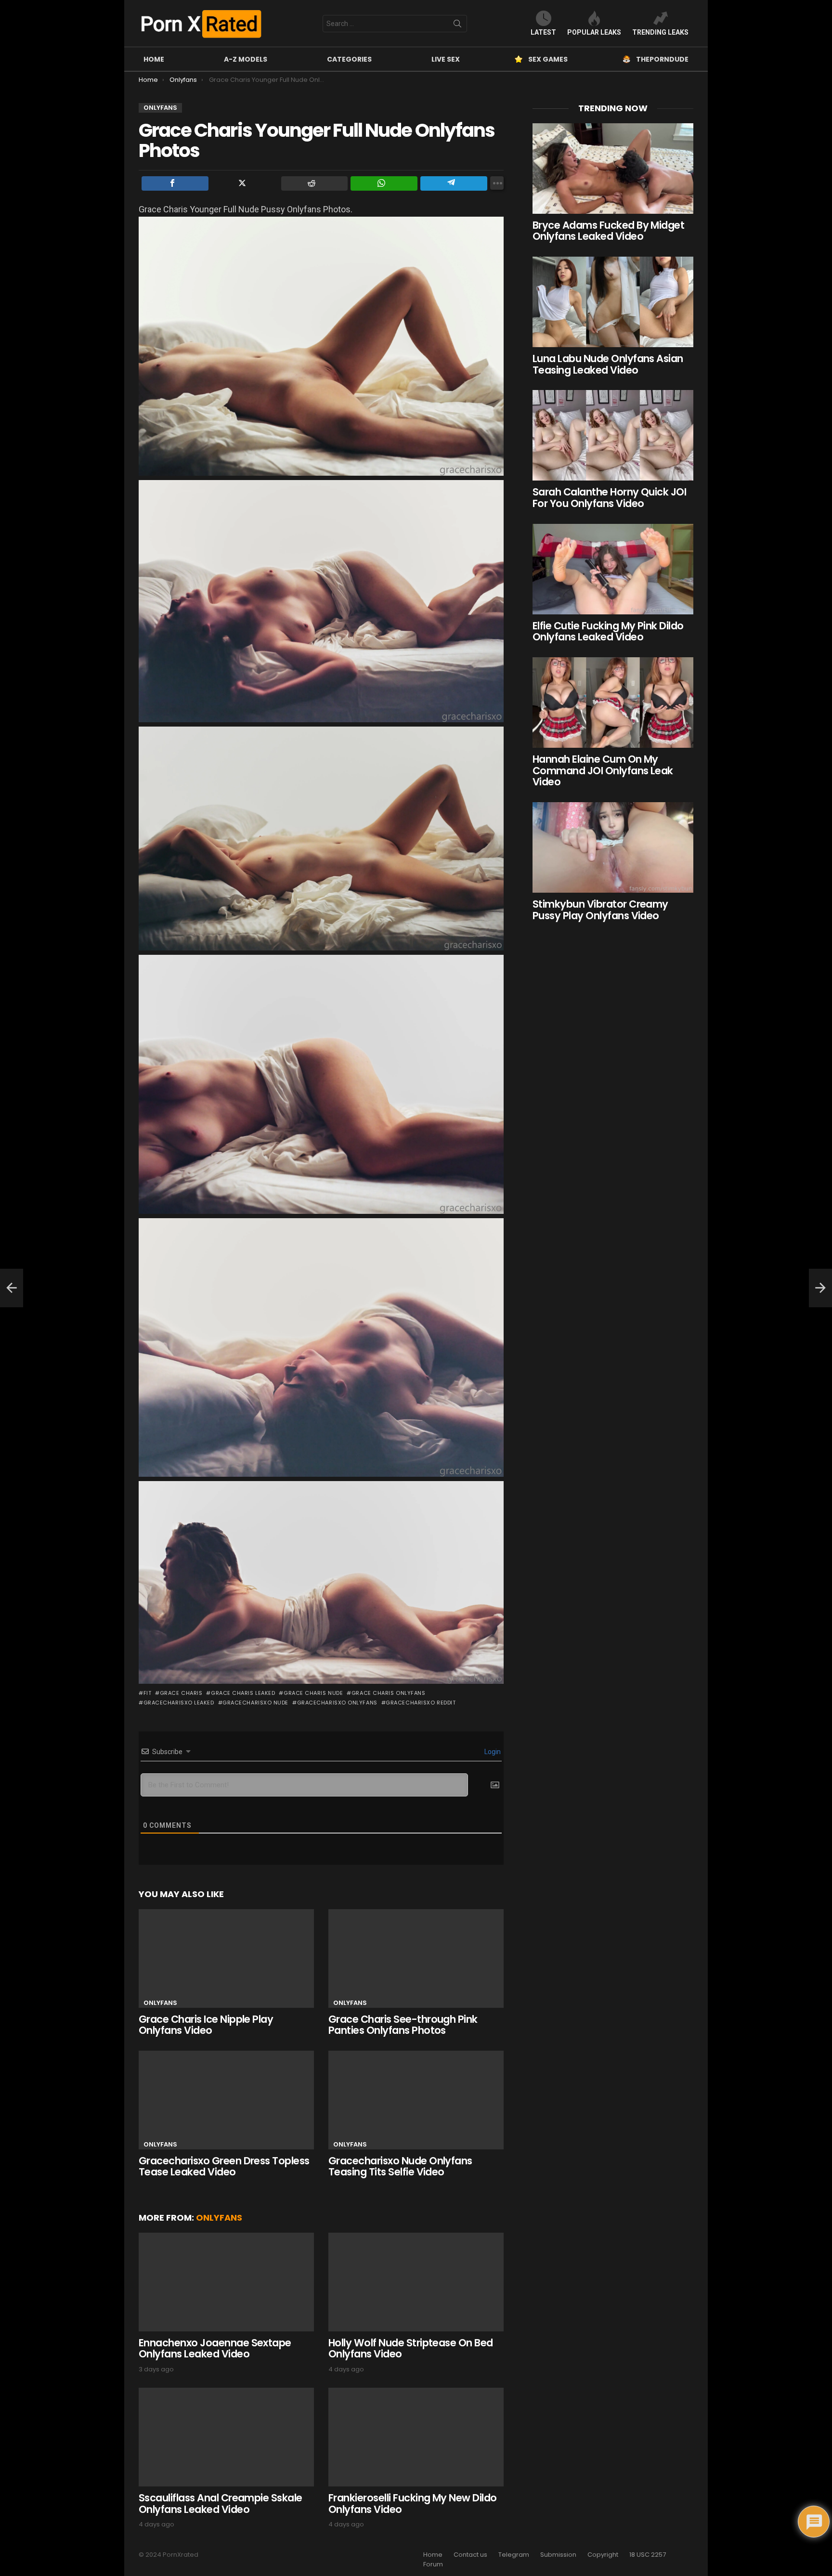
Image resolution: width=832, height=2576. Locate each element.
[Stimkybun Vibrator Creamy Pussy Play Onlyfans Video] (613, 847)
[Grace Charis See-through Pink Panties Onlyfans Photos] (416, 1958)
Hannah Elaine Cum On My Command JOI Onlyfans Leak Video (603, 770)
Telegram (514, 2555)
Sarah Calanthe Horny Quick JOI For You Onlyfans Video (609, 498)
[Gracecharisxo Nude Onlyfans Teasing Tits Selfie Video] (416, 2100)
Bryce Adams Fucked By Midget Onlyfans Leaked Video (608, 231)
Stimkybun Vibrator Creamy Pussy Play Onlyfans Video (600, 910)
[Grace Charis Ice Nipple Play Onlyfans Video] (226, 1958)
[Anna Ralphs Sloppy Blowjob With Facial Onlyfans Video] (12, 1288)
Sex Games (548, 59)
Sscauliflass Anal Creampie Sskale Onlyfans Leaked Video (221, 2504)
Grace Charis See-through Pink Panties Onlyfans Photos (403, 2025)
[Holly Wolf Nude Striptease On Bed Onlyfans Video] (416, 2282)
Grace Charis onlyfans (388, 1693)
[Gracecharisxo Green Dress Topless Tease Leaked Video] (226, 2100)
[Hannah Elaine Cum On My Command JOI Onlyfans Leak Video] (613, 703)
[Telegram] (454, 183)
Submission (558, 2555)
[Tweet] (245, 183)
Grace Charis (181, 1693)
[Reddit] (315, 183)
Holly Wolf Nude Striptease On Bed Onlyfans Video (411, 2348)
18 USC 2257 (648, 2555)
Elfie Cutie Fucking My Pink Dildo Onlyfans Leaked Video (608, 631)
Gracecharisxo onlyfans (337, 1703)
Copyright (603, 2555)
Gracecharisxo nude (255, 1703)
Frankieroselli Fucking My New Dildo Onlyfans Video (413, 2504)
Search (457, 26)
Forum (433, 2564)
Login (492, 1752)
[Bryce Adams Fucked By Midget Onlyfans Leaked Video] (613, 169)
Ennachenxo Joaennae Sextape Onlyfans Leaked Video (215, 2348)
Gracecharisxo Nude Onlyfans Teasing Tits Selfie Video (400, 2166)
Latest (543, 32)
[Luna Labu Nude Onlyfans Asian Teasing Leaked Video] (613, 302)
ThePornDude (662, 59)
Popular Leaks (594, 32)
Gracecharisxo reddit (421, 1703)
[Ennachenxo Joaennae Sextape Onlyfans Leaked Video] (226, 2282)
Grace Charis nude (313, 1693)
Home (154, 59)
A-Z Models (246, 59)
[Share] (175, 183)
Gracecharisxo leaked (179, 1703)
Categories (349, 59)
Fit (147, 1693)
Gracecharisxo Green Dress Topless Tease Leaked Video (224, 2166)
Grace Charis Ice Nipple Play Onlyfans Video (206, 2025)
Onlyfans (160, 2003)
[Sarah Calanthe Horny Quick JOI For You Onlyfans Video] (613, 435)
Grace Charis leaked (243, 1693)
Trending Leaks (660, 32)
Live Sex (446, 59)
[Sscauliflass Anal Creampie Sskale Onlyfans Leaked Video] (226, 2437)
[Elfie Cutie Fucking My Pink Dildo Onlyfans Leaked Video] (613, 569)
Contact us (470, 2555)
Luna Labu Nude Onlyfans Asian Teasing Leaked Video (608, 364)
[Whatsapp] (384, 183)
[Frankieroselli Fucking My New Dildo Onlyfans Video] (416, 2437)
